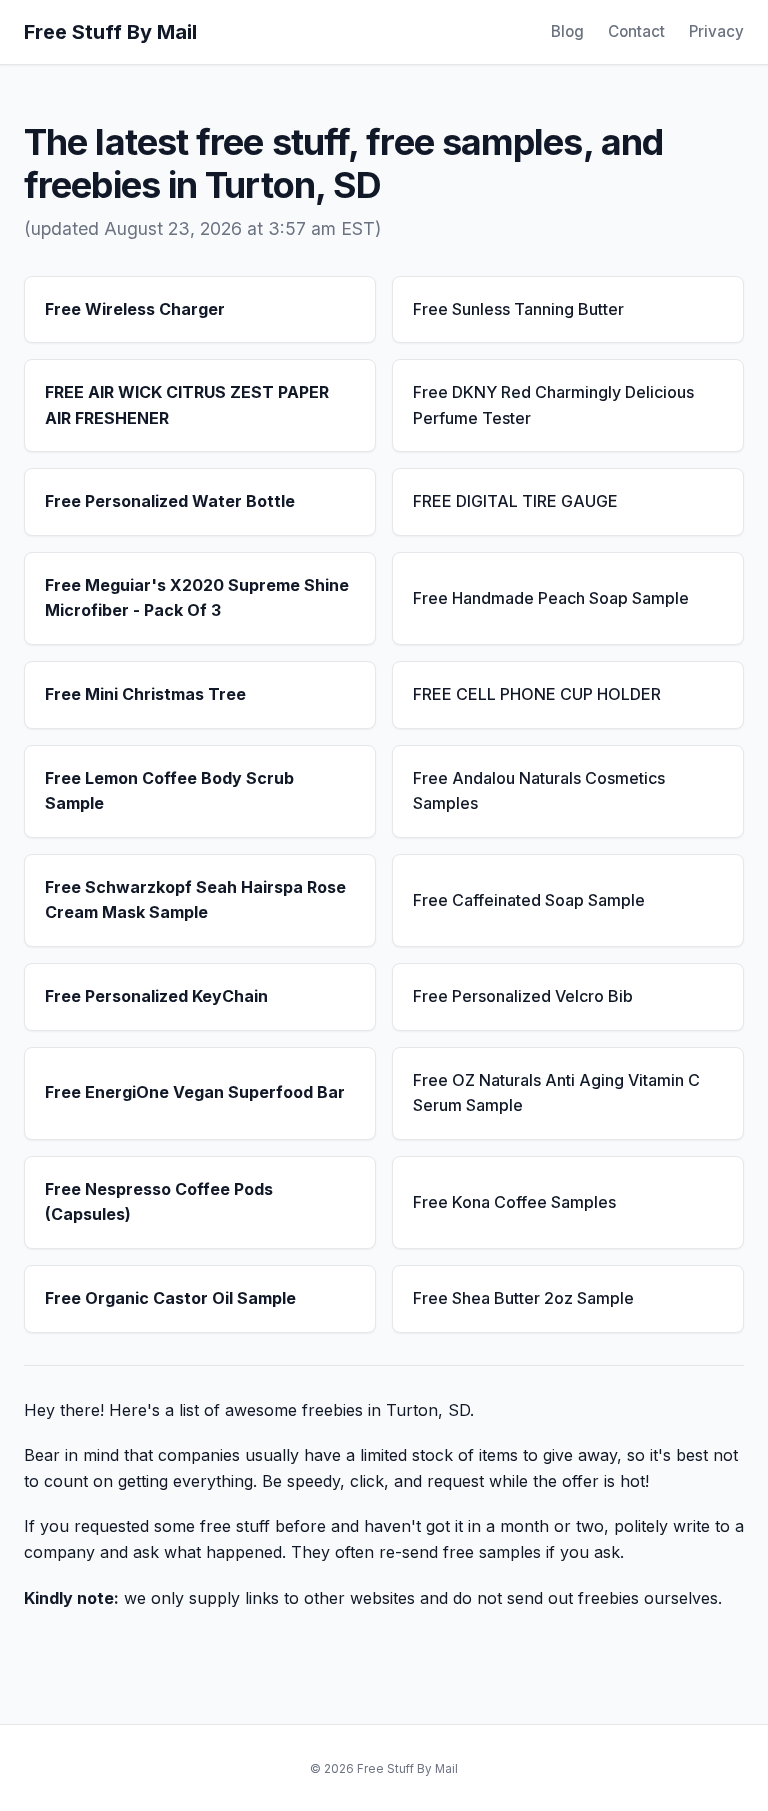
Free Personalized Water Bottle (170, 501)
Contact (636, 31)
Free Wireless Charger (135, 309)
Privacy (716, 31)
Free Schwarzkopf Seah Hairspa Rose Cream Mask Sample (195, 900)
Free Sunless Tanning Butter (518, 309)
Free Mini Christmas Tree (145, 694)
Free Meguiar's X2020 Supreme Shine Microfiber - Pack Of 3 (197, 598)
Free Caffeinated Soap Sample (529, 900)
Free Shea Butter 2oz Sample (523, 1298)
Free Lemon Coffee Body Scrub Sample (169, 791)
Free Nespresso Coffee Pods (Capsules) (159, 1202)
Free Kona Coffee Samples (514, 1202)
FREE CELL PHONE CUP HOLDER (537, 694)
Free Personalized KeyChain (156, 996)
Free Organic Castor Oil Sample (170, 1298)
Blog (567, 31)
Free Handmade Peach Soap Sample (551, 598)
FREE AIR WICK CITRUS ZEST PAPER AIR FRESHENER (187, 405)
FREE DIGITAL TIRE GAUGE (515, 501)
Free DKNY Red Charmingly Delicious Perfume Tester (553, 405)
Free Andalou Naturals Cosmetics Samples (539, 791)
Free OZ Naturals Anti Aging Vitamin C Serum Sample (556, 1093)
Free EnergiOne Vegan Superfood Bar (195, 1092)
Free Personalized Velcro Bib (523, 996)
